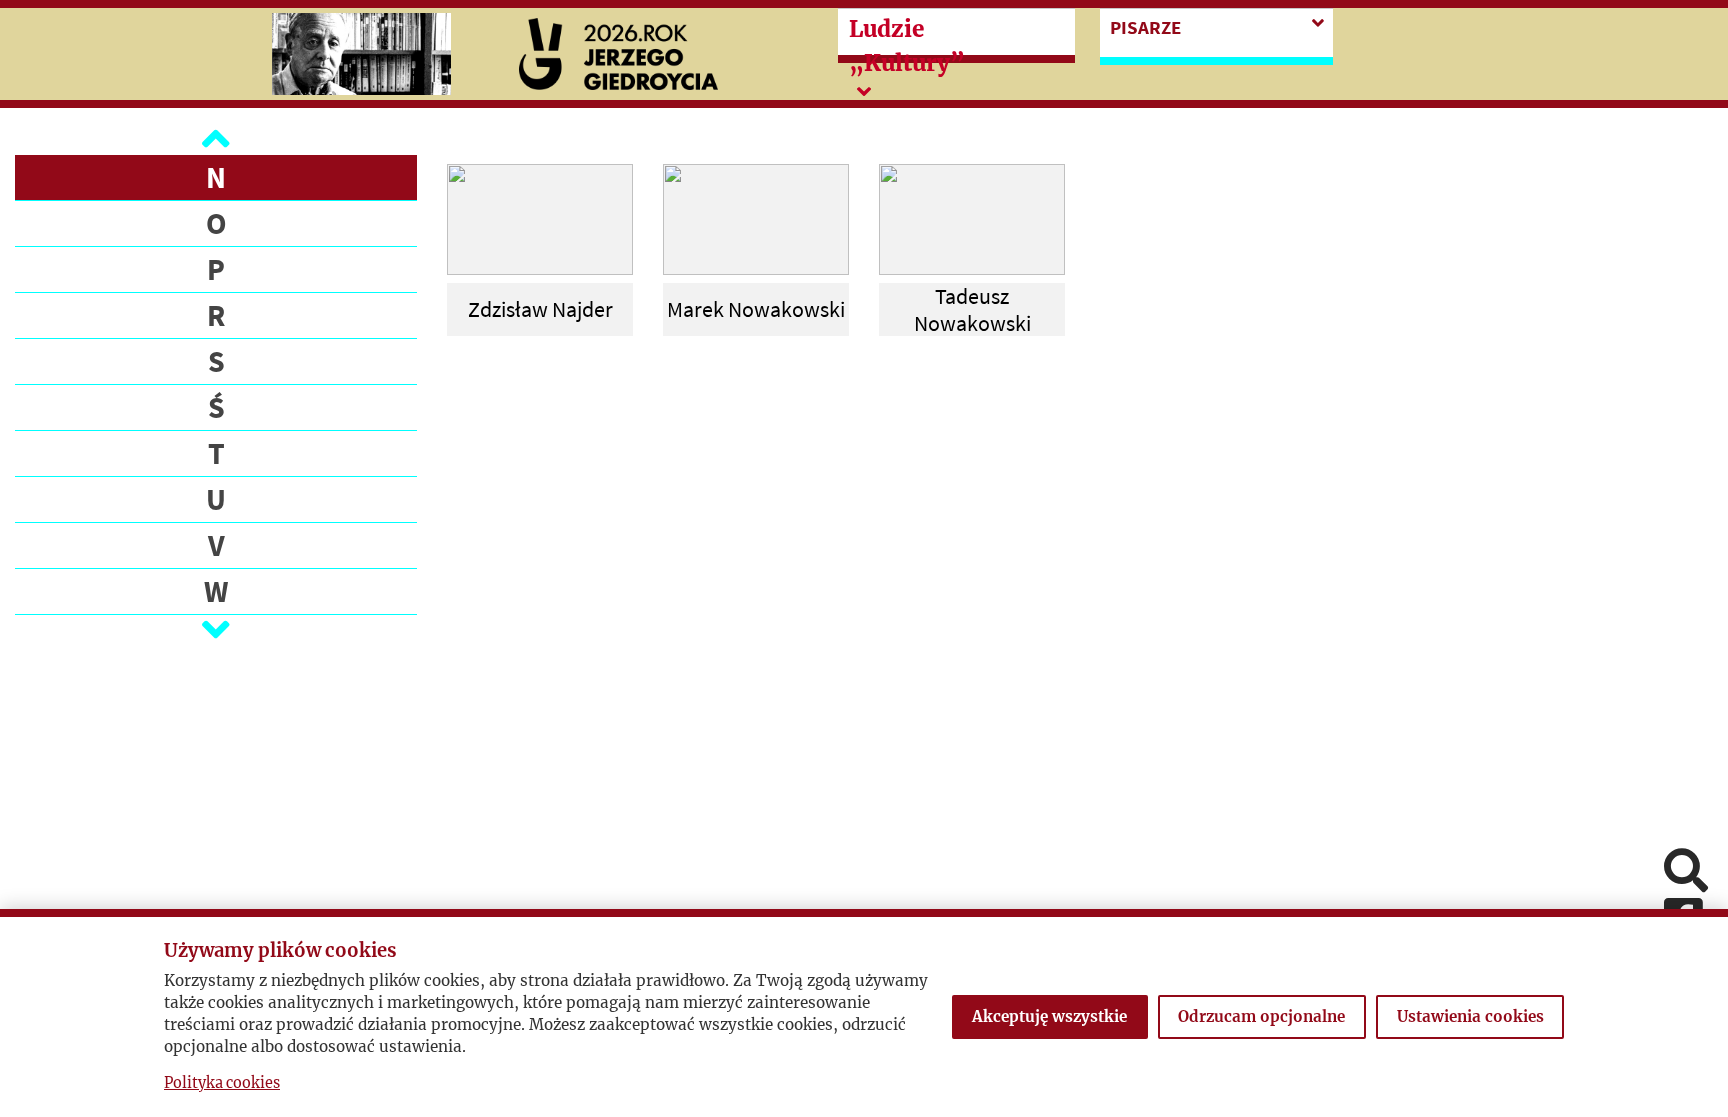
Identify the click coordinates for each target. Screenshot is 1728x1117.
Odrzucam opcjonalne (1261, 1016)
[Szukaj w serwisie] (1686, 872)
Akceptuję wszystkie (1049, 1016)
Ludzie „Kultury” (907, 46)
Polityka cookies (222, 1083)
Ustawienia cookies (1470, 1016)
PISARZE (1145, 27)
